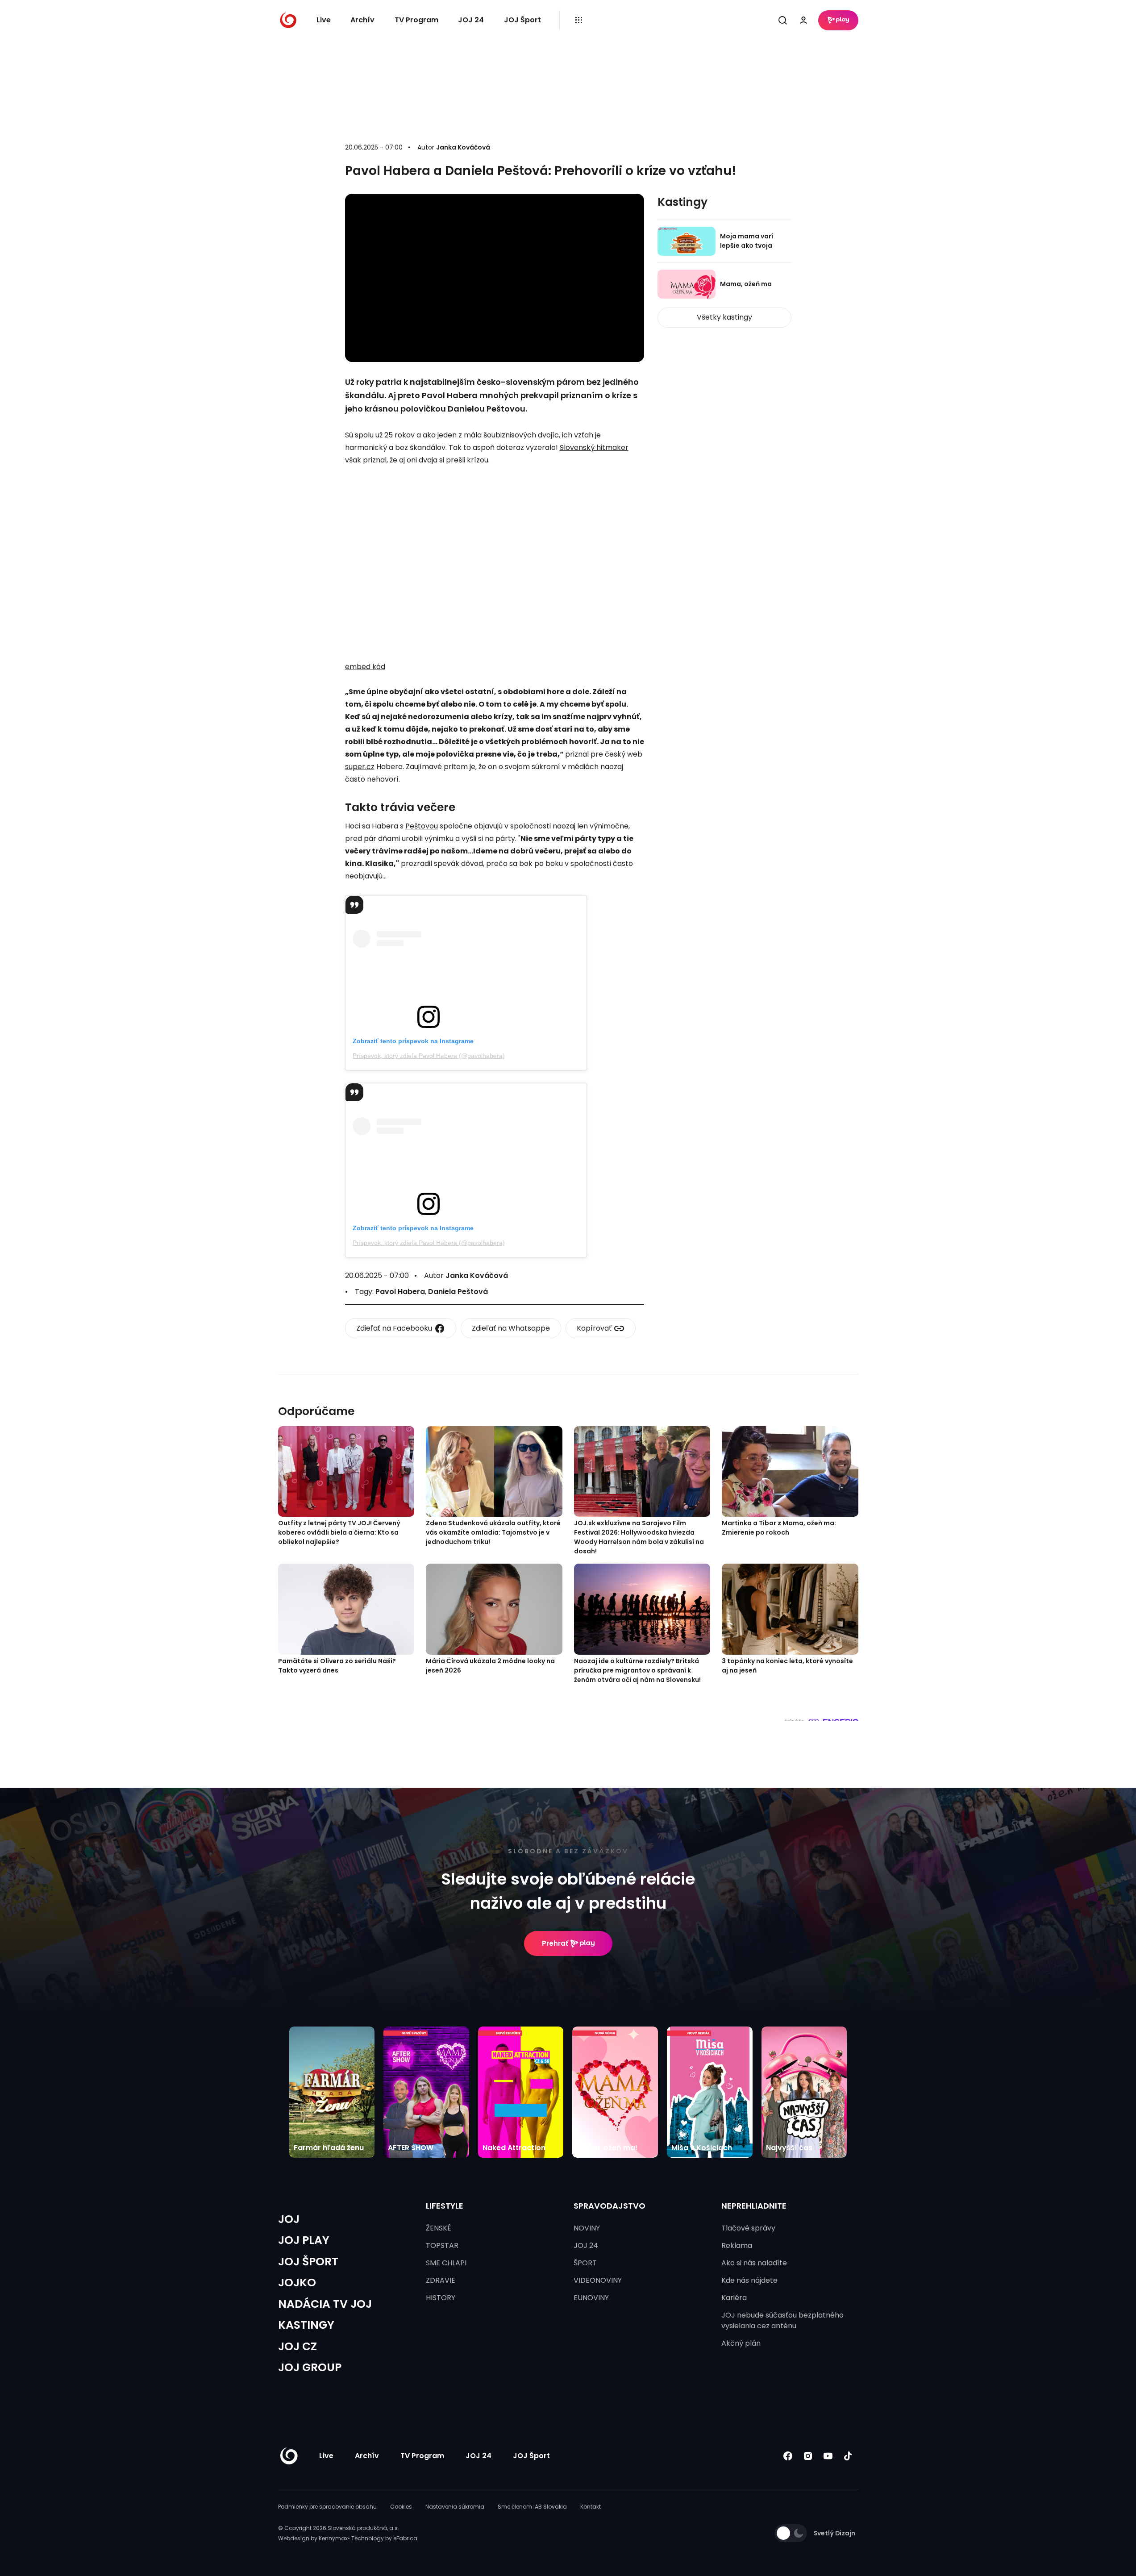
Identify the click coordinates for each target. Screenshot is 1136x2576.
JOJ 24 (471, 20)
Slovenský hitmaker (594, 447)
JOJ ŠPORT (308, 2262)
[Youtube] (828, 2456)
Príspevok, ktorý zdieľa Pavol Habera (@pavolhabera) (429, 1056)
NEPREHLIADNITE (754, 2206)
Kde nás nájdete (749, 2280)
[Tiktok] (848, 2456)
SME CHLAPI (446, 2263)
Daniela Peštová (458, 1292)
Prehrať (555, 1943)
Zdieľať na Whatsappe (511, 1328)
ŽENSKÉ (439, 2228)
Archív (362, 20)
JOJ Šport (522, 20)
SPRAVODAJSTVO (610, 2206)
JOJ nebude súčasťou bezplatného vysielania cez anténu (782, 2320)
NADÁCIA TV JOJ (325, 2304)
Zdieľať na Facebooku (394, 1328)
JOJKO (297, 2283)
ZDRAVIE (441, 2280)
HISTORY (441, 2298)
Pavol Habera (400, 1292)
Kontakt (591, 2507)
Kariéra (734, 2298)
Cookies (401, 2507)
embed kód (365, 667)
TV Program (416, 20)
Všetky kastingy (724, 317)
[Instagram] (808, 2456)
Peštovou (422, 826)
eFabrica (405, 2538)
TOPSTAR (442, 2245)
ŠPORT (585, 2263)
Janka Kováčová (463, 147)
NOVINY (587, 2228)
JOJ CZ (298, 2346)
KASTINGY (306, 2325)
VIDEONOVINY (598, 2280)
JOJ (289, 2219)
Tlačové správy (748, 2228)
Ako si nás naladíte (754, 2263)
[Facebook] (788, 2456)
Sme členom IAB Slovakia (532, 2507)
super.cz (360, 767)
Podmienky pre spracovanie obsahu (327, 2507)
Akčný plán (741, 2343)
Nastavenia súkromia (455, 2507)
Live (324, 20)
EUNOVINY (591, 2298)
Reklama (737, 2245)
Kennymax (333, 2538)
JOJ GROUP (310, 2367)
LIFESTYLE (445, 2206)
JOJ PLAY (304, 2240)
